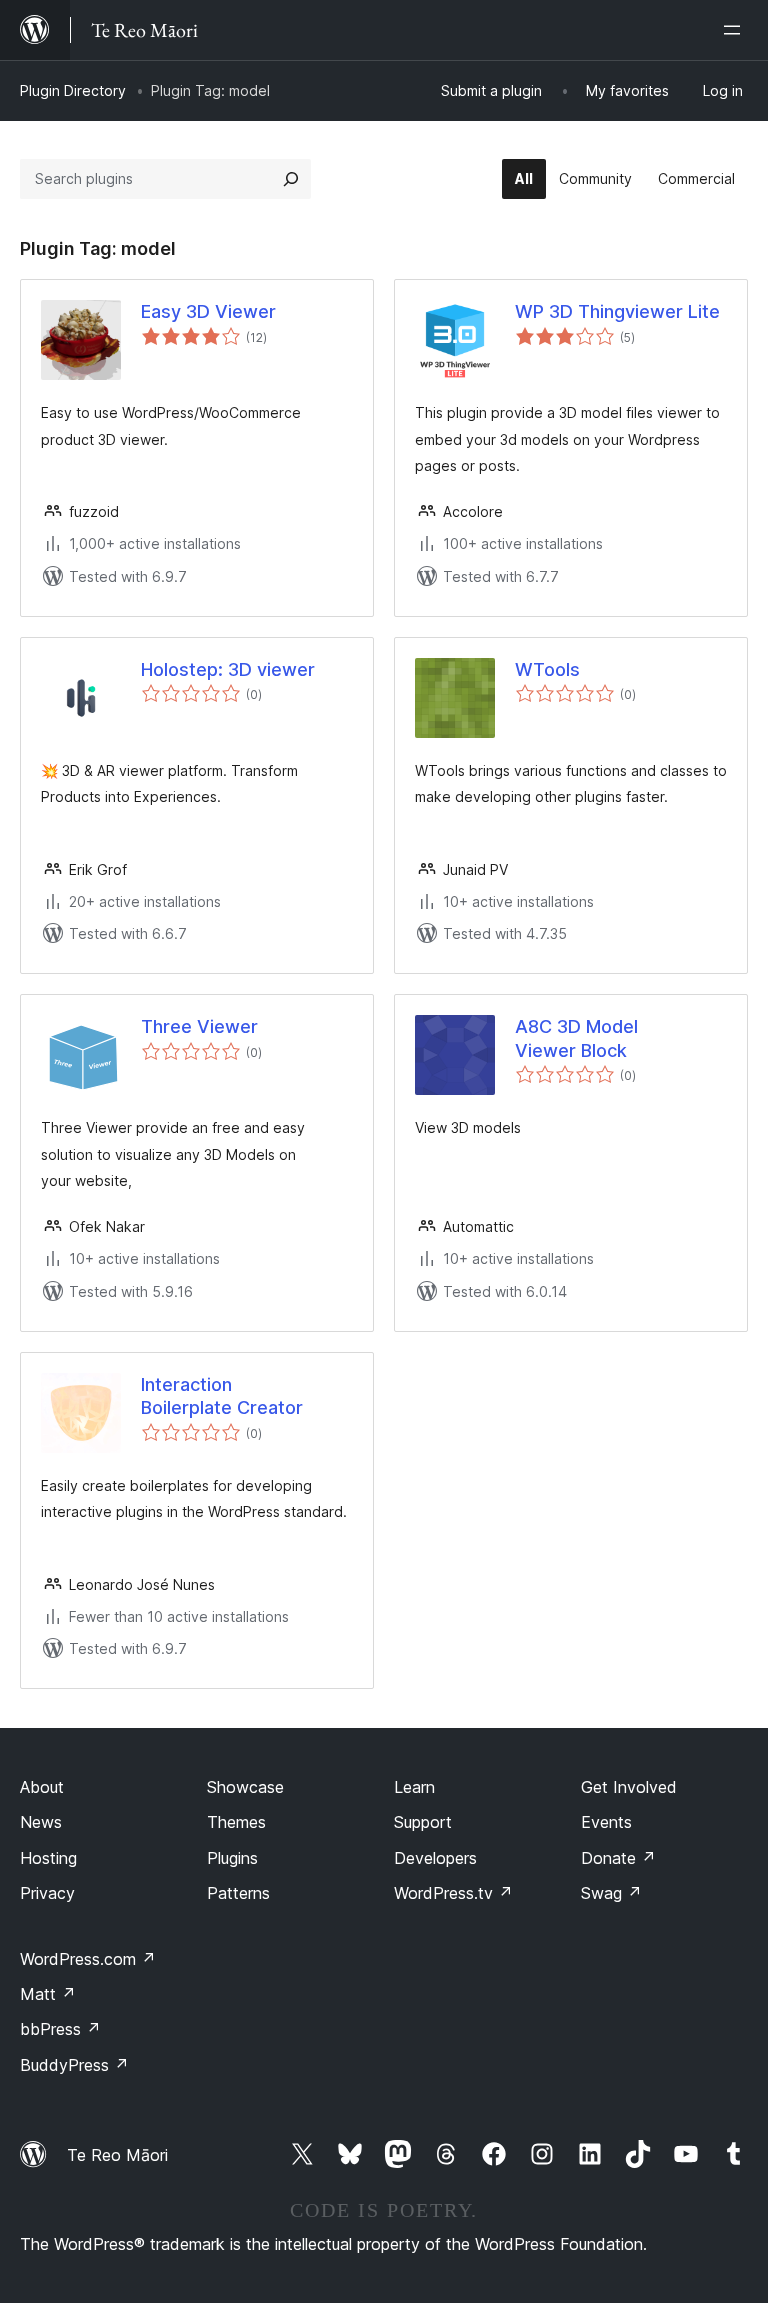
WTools (547, 669)
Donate (618, 1858)
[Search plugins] (291, 179)
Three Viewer (199, 1026)
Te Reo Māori (117, 2155)
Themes (236, 1822)
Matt (48, 1994)
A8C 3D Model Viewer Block (576, 1038)
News (41, 1822)
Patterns (238, 1893)
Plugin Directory (73, 90)
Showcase (245, 1787)
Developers (435, 1858)
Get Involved (629, 1787)
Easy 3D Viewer (208, 311)
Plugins (232, 1858)
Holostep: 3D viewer (228, 669)
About (42, 1787)
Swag (611, 1893)
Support (423, 1822)
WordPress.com (88, 1959)
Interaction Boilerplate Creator (222, 1396)
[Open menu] (736, 30)
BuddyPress (74, 2065)
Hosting (48, 1858)
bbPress (60, 2029)
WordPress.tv (453, 1893)
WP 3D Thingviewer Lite (617, 311)
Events (606, 1822)
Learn (414, 1787)
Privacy (47, 1893)
